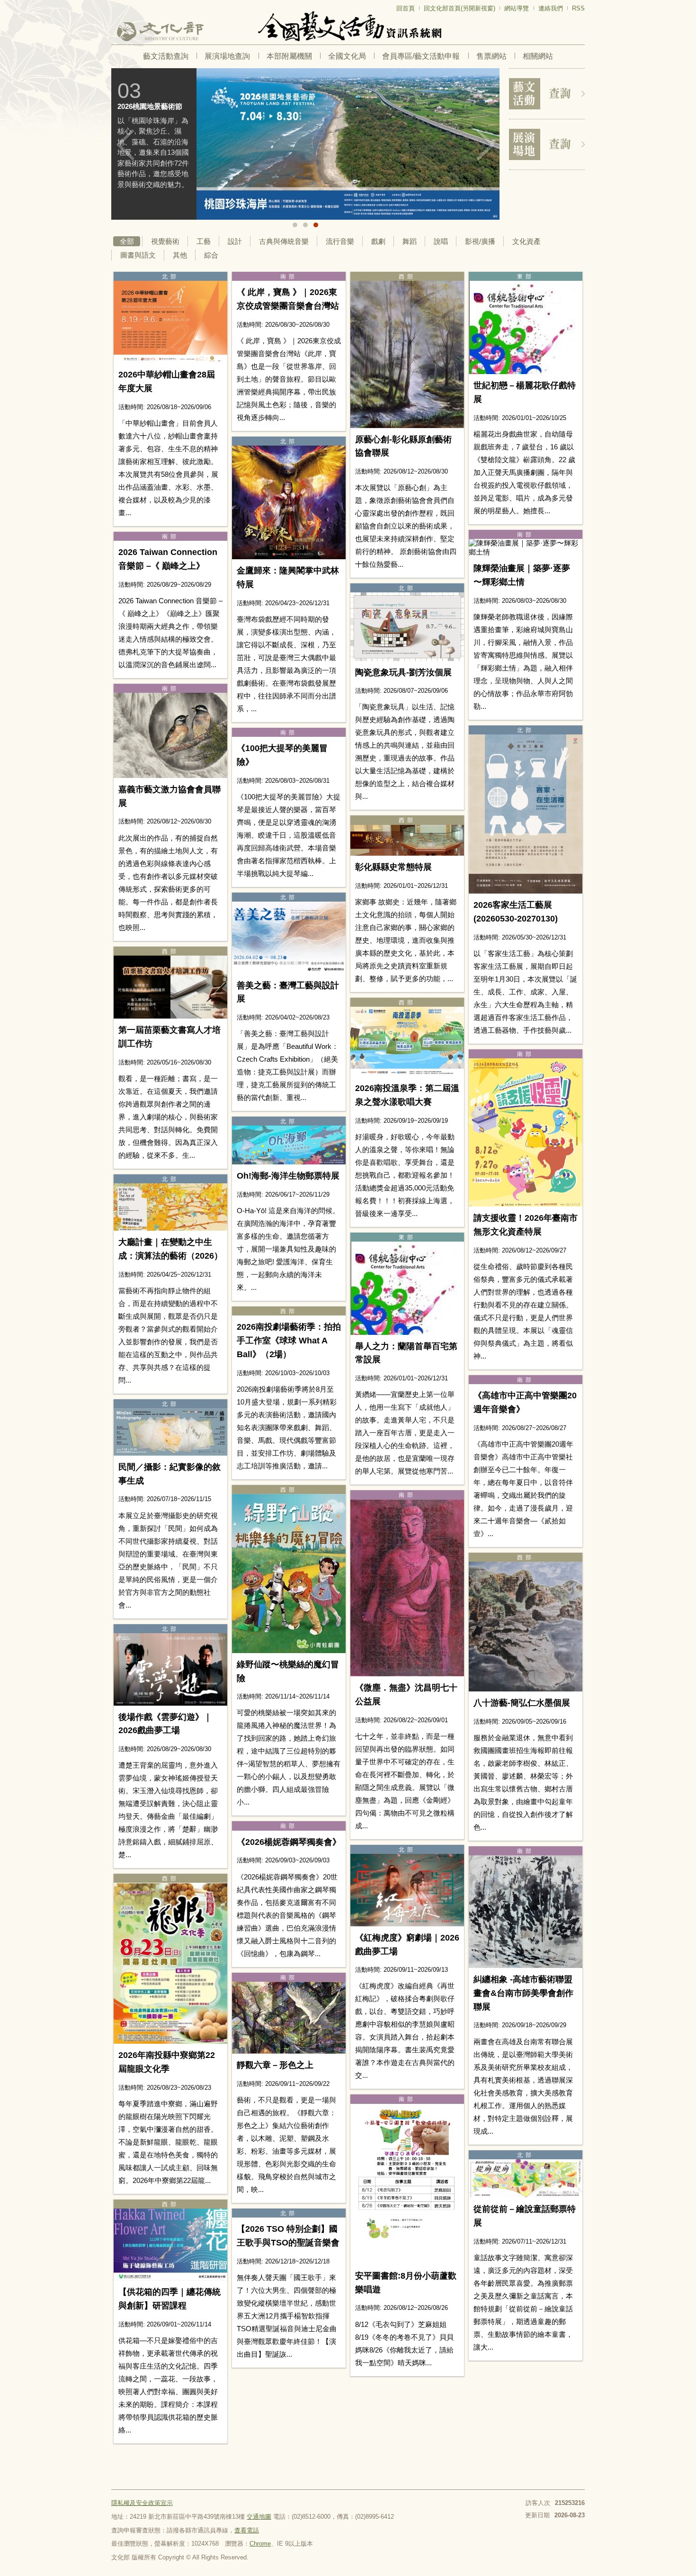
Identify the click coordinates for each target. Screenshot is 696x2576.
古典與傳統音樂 (284, 241)
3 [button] (316, 225)
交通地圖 (259, 2517)
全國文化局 (347, 56)
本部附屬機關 (289, 56)
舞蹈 (410, 241)
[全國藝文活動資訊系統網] (348, 26)
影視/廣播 (480, 241)
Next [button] (485, 145)
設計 (235, 241)
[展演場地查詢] (547, 144)
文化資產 (526, 241)
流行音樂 (340, 241)
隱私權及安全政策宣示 (142, 2503)
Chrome (260, 2544)
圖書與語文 (138, 255)
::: (114, 4)
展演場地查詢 (227, 56)
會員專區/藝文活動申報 (421, 56)
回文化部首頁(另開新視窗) (460, 8)
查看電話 (247, 2530)
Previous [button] (125, 145)
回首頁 (406, 8)
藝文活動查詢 (166, 56)
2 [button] (305, 225)
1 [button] (295, 225)
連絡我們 (551, 8)
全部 (127, 241)
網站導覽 (517, 8)
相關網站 (538, 56)
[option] (305, 144)
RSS (578, 8)
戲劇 (378, 241)
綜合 (211, 255)
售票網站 (491, 56)
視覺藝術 (165, 241)
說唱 (441, 241)
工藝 (204, 241)
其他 (180, 255)
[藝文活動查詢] (547, 94)
